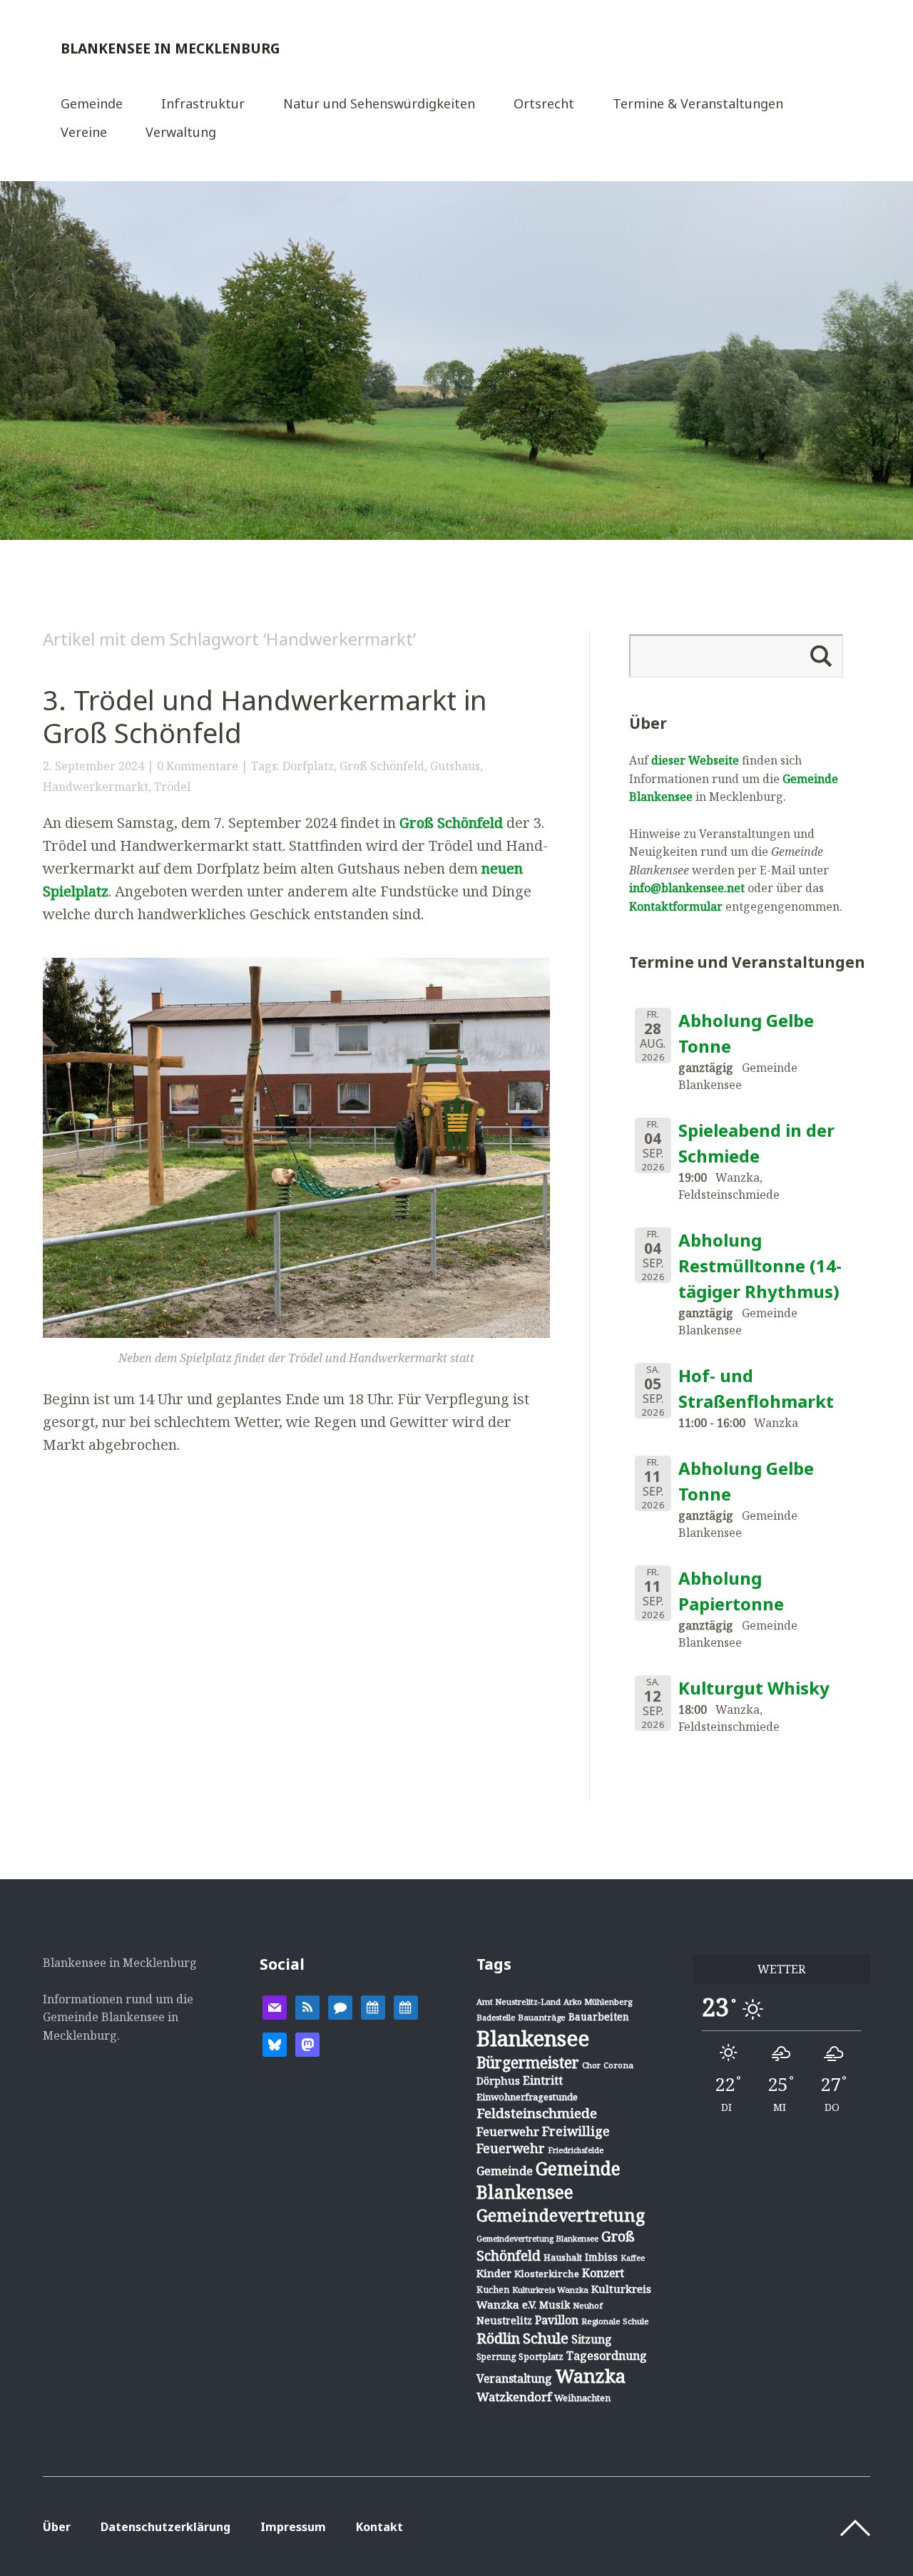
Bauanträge (542, 2017)
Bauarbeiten (599, 2017)
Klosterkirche (547, 2274)
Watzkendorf (514, 2397)
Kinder (494, 2273)
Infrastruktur (203, 104)
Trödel (172, 787)
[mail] (275, 2006)
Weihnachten (582, 2398)
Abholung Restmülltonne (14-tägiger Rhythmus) (760, 1266)
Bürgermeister (528, 2063)
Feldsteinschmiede (537, 2113)
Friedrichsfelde (576, 2150)
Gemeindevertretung (561, 2215)
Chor (591, 2065)
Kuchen (493, 2290)
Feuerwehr (508, 2131)
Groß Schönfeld (382, 766)
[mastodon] (307, 2043)
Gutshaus (455, 766)
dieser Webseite (695, 760)
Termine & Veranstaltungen (698, 104)
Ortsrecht (544, 104)
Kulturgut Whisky (754, 1688)
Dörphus (498, 2081)
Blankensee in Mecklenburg (170, 48)
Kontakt (379, 2527)
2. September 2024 (93, 766)
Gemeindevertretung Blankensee (537, 2238)
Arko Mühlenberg (598, 2002)
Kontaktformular (676, 906)
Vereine (84, 133)
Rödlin (498, 2338)
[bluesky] (275, 2043)
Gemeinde (92, 104)
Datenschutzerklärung (165, 2527)
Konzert (603, 2273)
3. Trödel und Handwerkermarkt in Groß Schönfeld (265, 716)
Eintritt (543, 2080)
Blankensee (533, 2038)
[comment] (340, 2006)
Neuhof (588, 2305)
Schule (546, 2338)
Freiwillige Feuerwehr (543, 2140)
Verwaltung (181, 133)
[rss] (307, 2006)
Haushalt (563, 2257)
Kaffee (633, 2258)
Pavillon (557, 2320)
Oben (855, 2528)
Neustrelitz (504, 2320)
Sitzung (592, 2339)
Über (57, 2527)
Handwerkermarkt (96, 787)
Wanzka (590, 2376)
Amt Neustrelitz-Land (519, 2002)
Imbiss (601, 2257)
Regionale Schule (615, 2321)
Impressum (293, 2527)
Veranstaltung (514, 2378)
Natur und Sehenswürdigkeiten (379, 104)
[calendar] (373, 2006)
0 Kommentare (198, 766)
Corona (618, 2065)
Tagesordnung (607, 2356)
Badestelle (496, 2017)
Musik (555, 2305)
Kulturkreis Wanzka (550, 2290)
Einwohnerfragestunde (527, 2097)
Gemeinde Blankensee (549, 2180)
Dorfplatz (308, 766)
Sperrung (496, 2357)
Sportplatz (541, 2356)
